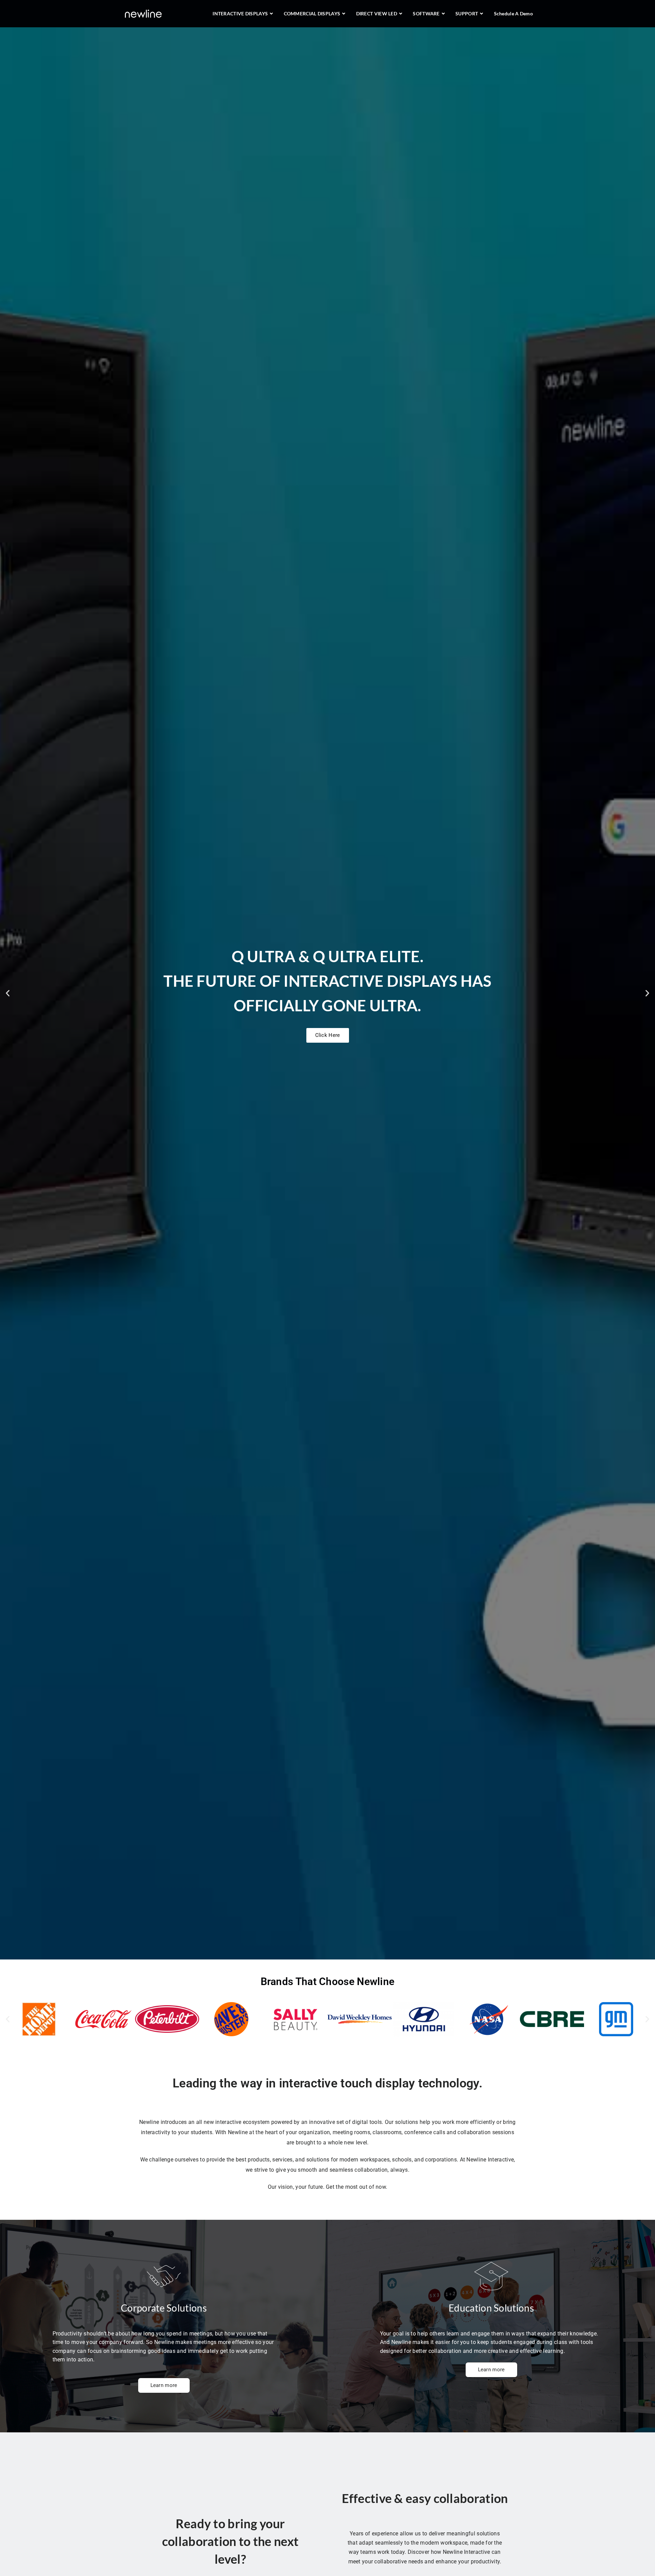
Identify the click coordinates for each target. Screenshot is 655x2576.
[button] (8, 993)
